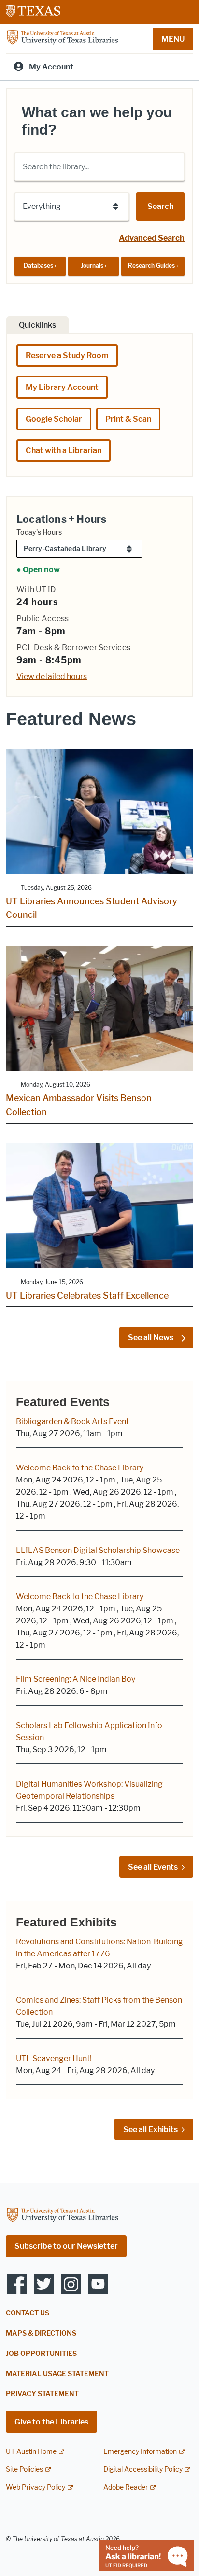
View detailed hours (52, 676)
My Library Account (62, 387)
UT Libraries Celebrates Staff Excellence (87, 1296)
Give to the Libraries (51, 2422)
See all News (151, 1337)
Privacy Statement (42, 2394)
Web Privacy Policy (36, 2487)
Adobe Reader (126, 2487)
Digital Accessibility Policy (143, 2470)
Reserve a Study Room (67, 355)
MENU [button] (173, 39)
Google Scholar (54, 419)
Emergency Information (140, 2452)
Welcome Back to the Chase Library (80, 1468)
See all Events (153, 1867)
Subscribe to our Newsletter (66, 2246)
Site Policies (24, 2470)
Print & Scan (128, 419)
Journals (93, 266)
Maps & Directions (41, 2334)
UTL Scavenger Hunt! (54, 2058)
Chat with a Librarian (64, 450)
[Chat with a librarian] (147, 2555)
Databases (40, 266)
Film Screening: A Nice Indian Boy (76, 1679)
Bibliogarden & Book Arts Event (72, 1421)
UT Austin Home (31, 2452)
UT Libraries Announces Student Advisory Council (92, 908)
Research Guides (153, 266)
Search (160, 206)
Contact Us (28, 2313)
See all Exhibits (150, 2129)
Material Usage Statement (57, 2374)
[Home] (62, 38)
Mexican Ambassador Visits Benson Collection (79, 1105)
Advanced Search (152, 238)
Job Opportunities (41, 2354)
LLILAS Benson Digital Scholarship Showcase (98, 1550)
